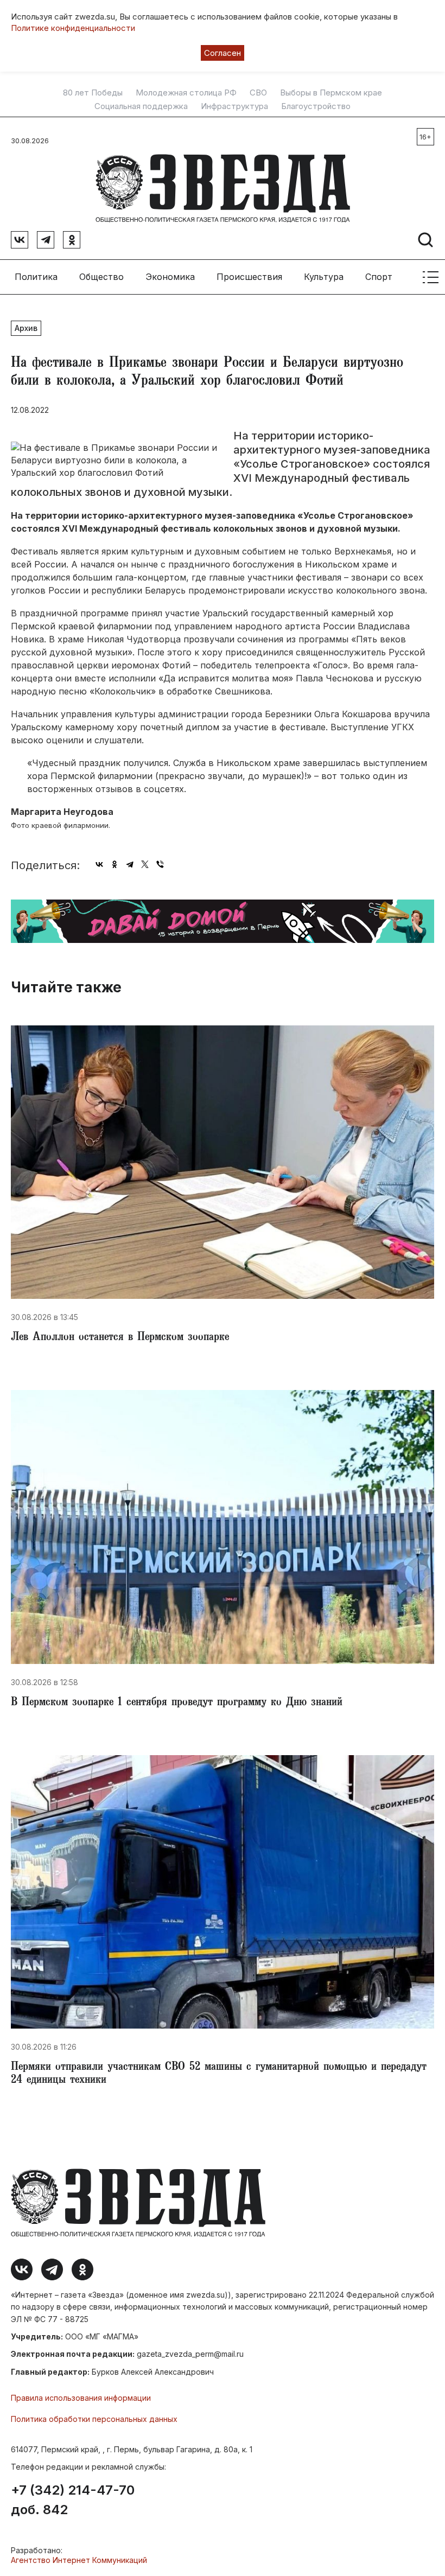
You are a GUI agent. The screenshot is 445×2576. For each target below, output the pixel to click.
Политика (36, 277)
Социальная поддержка (141, 106)
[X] (145, 864)
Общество (101, 277)
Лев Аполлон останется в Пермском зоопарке (120, 1338)
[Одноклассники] (115, 864)
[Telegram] (130, 864)
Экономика (170, 277)
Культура (324, 277)
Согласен (223, 53)
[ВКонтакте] (99, 864)
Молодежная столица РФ (186, 93)
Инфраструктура (234, 106)
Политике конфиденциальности (73, 28)
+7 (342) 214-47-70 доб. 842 (73, 2500)
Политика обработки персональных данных (94, 2419)
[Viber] (160, 864)
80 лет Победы (93, 93)
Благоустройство (316, 106)
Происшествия (249, 277)
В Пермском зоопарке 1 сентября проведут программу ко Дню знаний (177, 1703)
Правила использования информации (81, 2398)
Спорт (379, 277)
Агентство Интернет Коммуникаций (79, 2560)
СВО (258, 93)
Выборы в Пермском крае (331, 93)
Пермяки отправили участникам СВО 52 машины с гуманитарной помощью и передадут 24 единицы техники (219, 2074)
